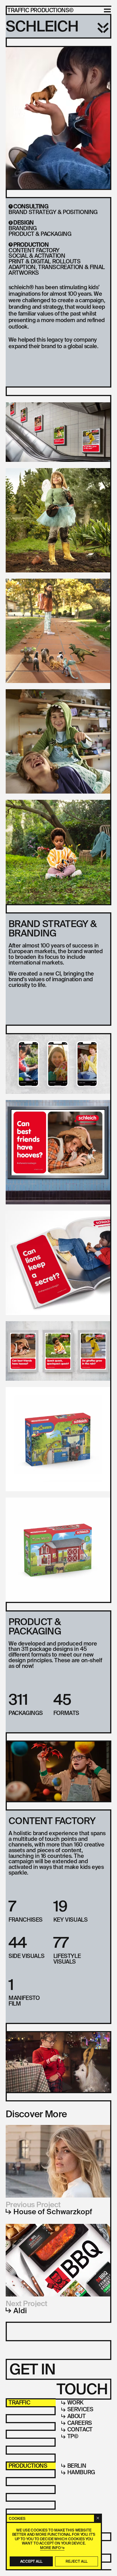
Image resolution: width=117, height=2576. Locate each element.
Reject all (77, 2561)
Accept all (31, 2561)
